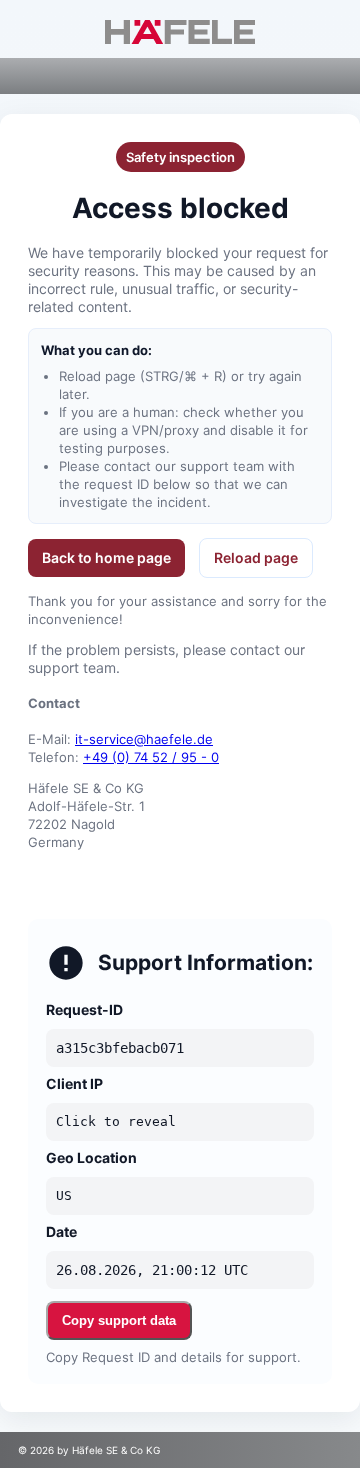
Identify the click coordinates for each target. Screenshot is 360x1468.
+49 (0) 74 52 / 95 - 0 (151, 757)
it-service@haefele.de (144, 739)
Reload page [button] (256, 557)
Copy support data (119, 1320)
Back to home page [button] (106, 557)
